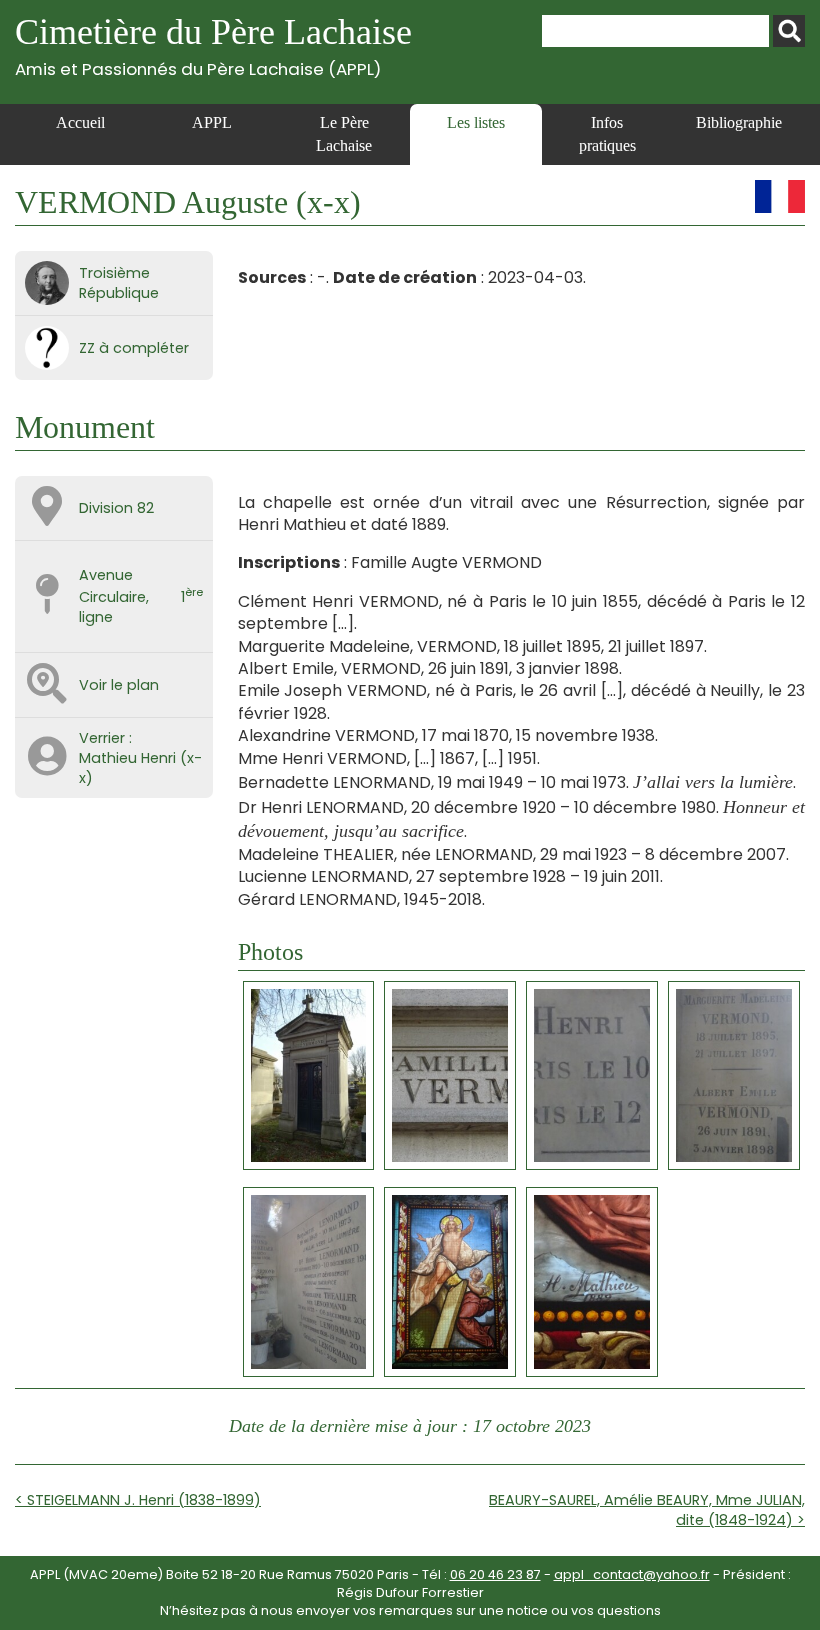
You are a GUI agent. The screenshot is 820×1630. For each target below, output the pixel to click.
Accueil (80, 122)
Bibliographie (739, 122)
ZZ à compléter (134, 348)
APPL (212, 122)
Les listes (476, 122)
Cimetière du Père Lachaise (213, 45)
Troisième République (119, 283)
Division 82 (116, 508)
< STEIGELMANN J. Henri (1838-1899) (138, 1500)
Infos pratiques (607, 133)
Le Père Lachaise (344, 133)
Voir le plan (119, 685)
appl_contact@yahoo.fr (632, 1574)
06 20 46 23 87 (495, 1574)
